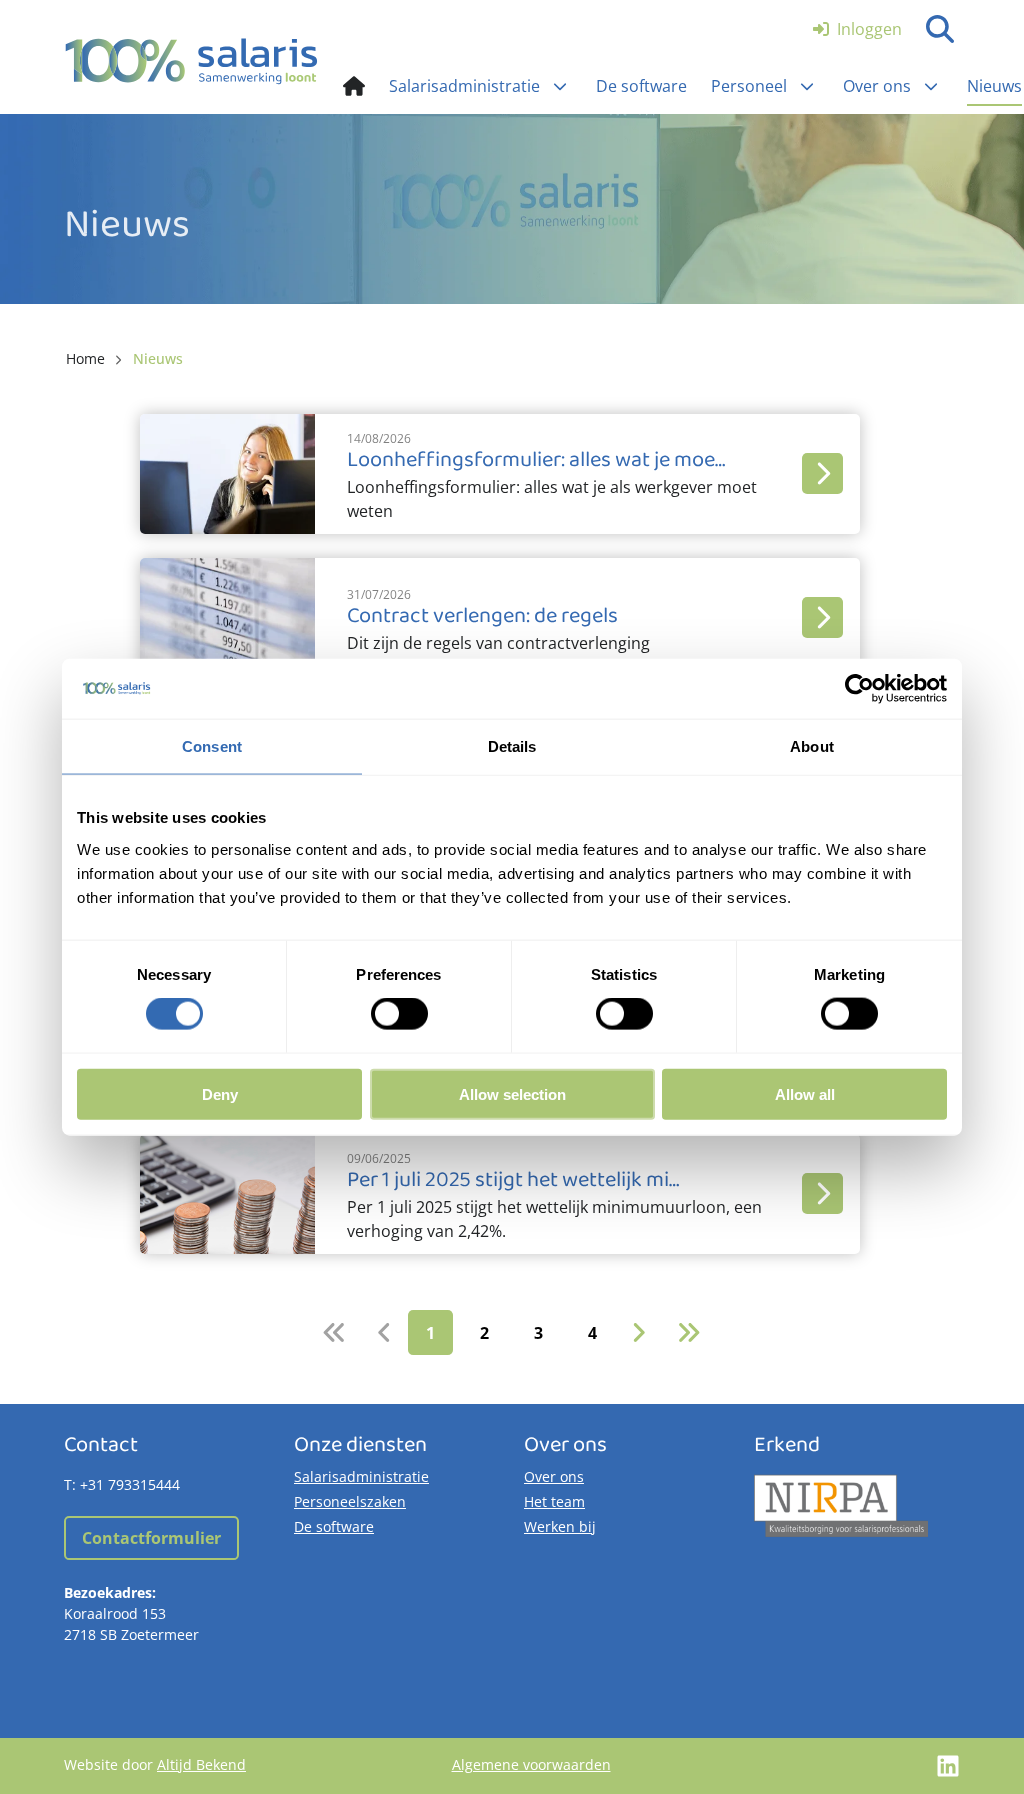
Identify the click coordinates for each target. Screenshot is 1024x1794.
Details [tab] (512, 746)
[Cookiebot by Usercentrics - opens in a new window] (859, 689)
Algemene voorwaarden (531, 1764)
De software (334, 1526)
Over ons (554, 1476)
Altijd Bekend (201, 1764)
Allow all (805, 1093)
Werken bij (560, 1526)
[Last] (688, 1332)
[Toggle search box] (940, 29)
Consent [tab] (212, 746)
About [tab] (812, 746)
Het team (554, 1501)
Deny (220, 1093)
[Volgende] (638, 1332)
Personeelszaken (350, 1501)
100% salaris (191, 61)
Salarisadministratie (361, 1476)
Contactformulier (151, 1538)
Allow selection (512, 1093)
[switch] (399, 1014)
